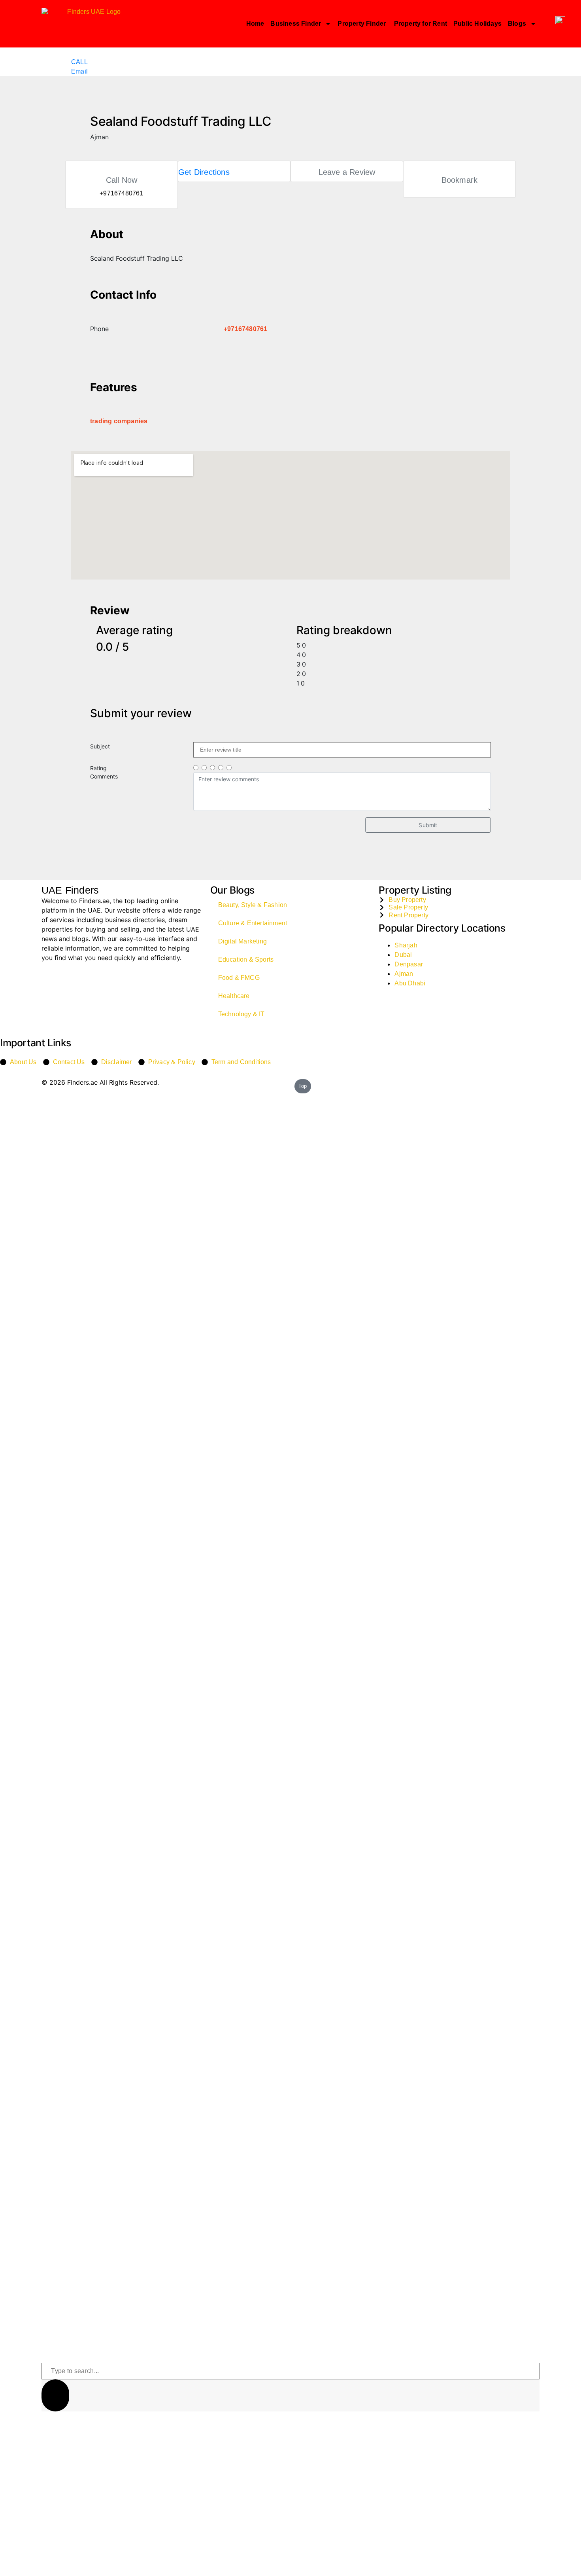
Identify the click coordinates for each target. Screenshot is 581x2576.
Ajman (404, 974)
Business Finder (296, 24)
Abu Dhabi (410, 983)
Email (79, 71)
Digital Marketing (242, 941)
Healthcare (234, 996)
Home (255, 24)
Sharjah (406, 945)
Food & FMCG (239, 978)
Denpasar (409, 964)
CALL (79, 62)
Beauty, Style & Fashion (253, 905)
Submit (428, 825)
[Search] (55, 2395)
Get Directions (204, 172)
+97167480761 (245, 329)
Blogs (517, 24)
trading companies (119, 421)
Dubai (403, 955)
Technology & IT (241, 1014)
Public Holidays (477, 24)
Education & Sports (246, 959)
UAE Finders (70, 890)
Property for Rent (421, 24)
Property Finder (362, 24)
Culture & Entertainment (253, 923)
